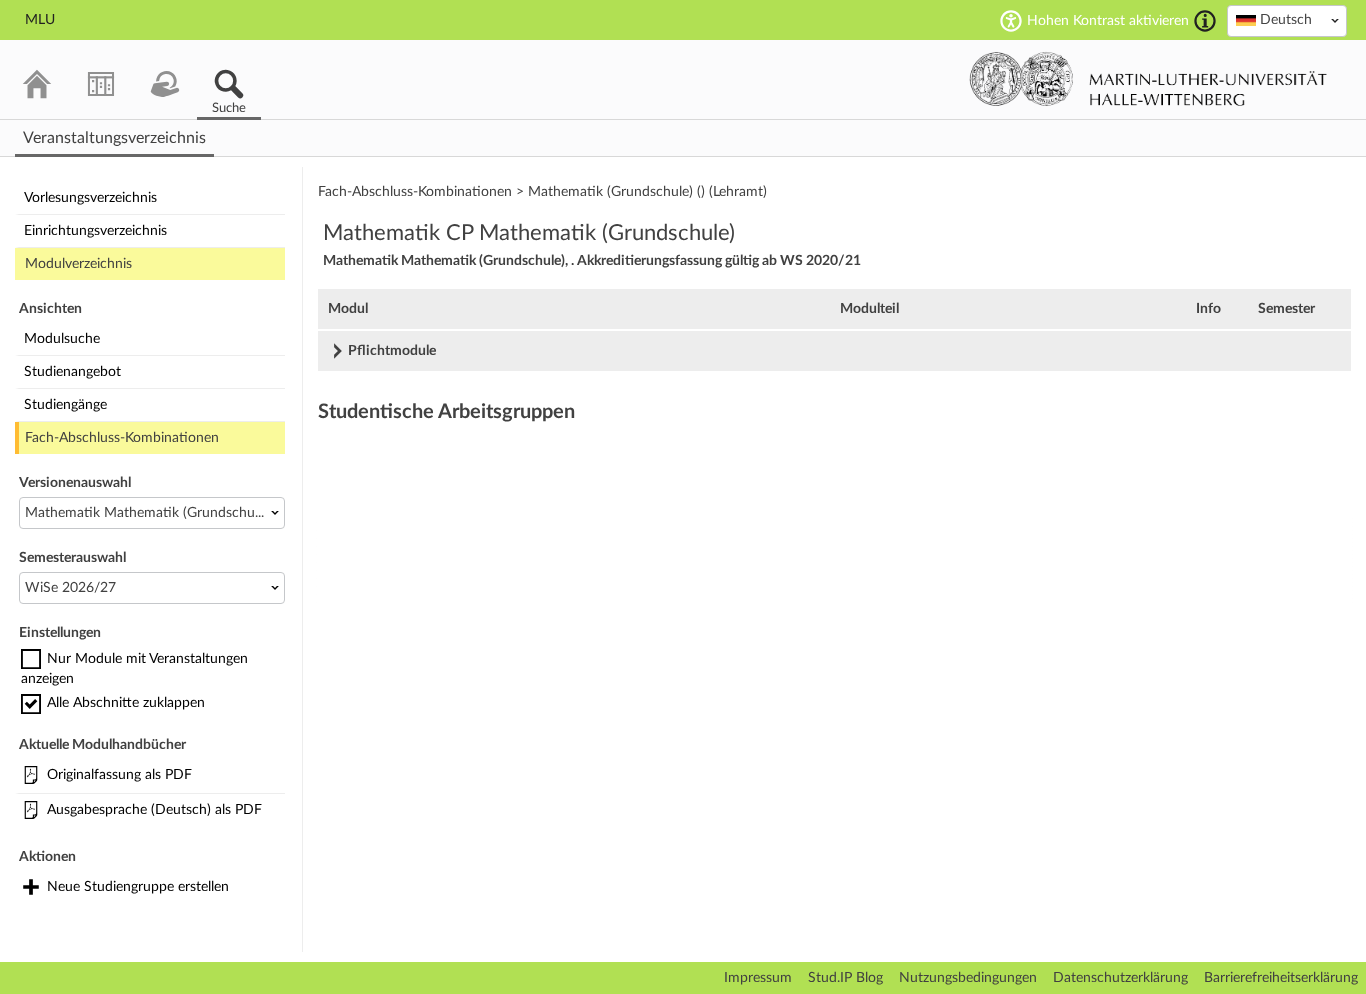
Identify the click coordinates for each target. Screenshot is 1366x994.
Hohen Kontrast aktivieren (1108, 21)
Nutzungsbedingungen (968, 978)
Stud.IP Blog (845, 978)
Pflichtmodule (392, 351)
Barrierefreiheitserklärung (1281, 978)
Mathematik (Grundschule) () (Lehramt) (647, 192)
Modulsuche (62, 339)
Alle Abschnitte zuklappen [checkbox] (126, 703)
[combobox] (1287, 21)
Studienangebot (72, 372)
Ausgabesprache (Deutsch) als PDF (154, 810)
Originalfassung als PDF (119, 775)
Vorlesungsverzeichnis (90, 198)
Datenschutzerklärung (1120, 978)
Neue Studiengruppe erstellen (138, 887)
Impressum (758, 978)
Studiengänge (65, 405)
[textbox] (1287, 20)
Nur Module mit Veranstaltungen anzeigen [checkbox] (134, 669)
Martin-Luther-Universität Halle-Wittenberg (1148, 79)
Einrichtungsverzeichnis (95, 231)
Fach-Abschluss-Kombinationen (122, 438)
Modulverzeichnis (78, 264)
